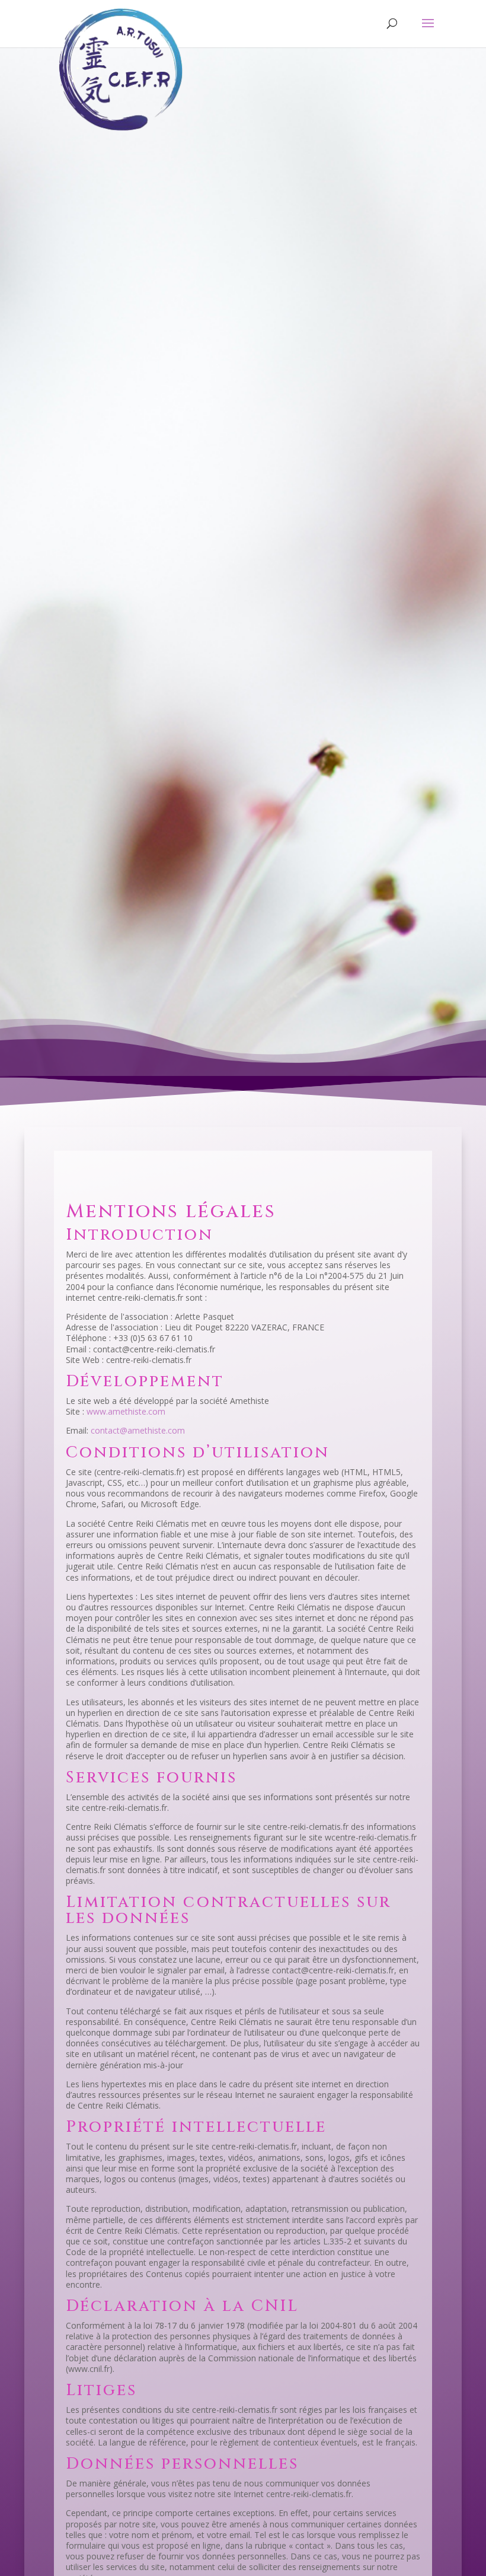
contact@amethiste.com (138, 1430)
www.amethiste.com (125, 1411)
